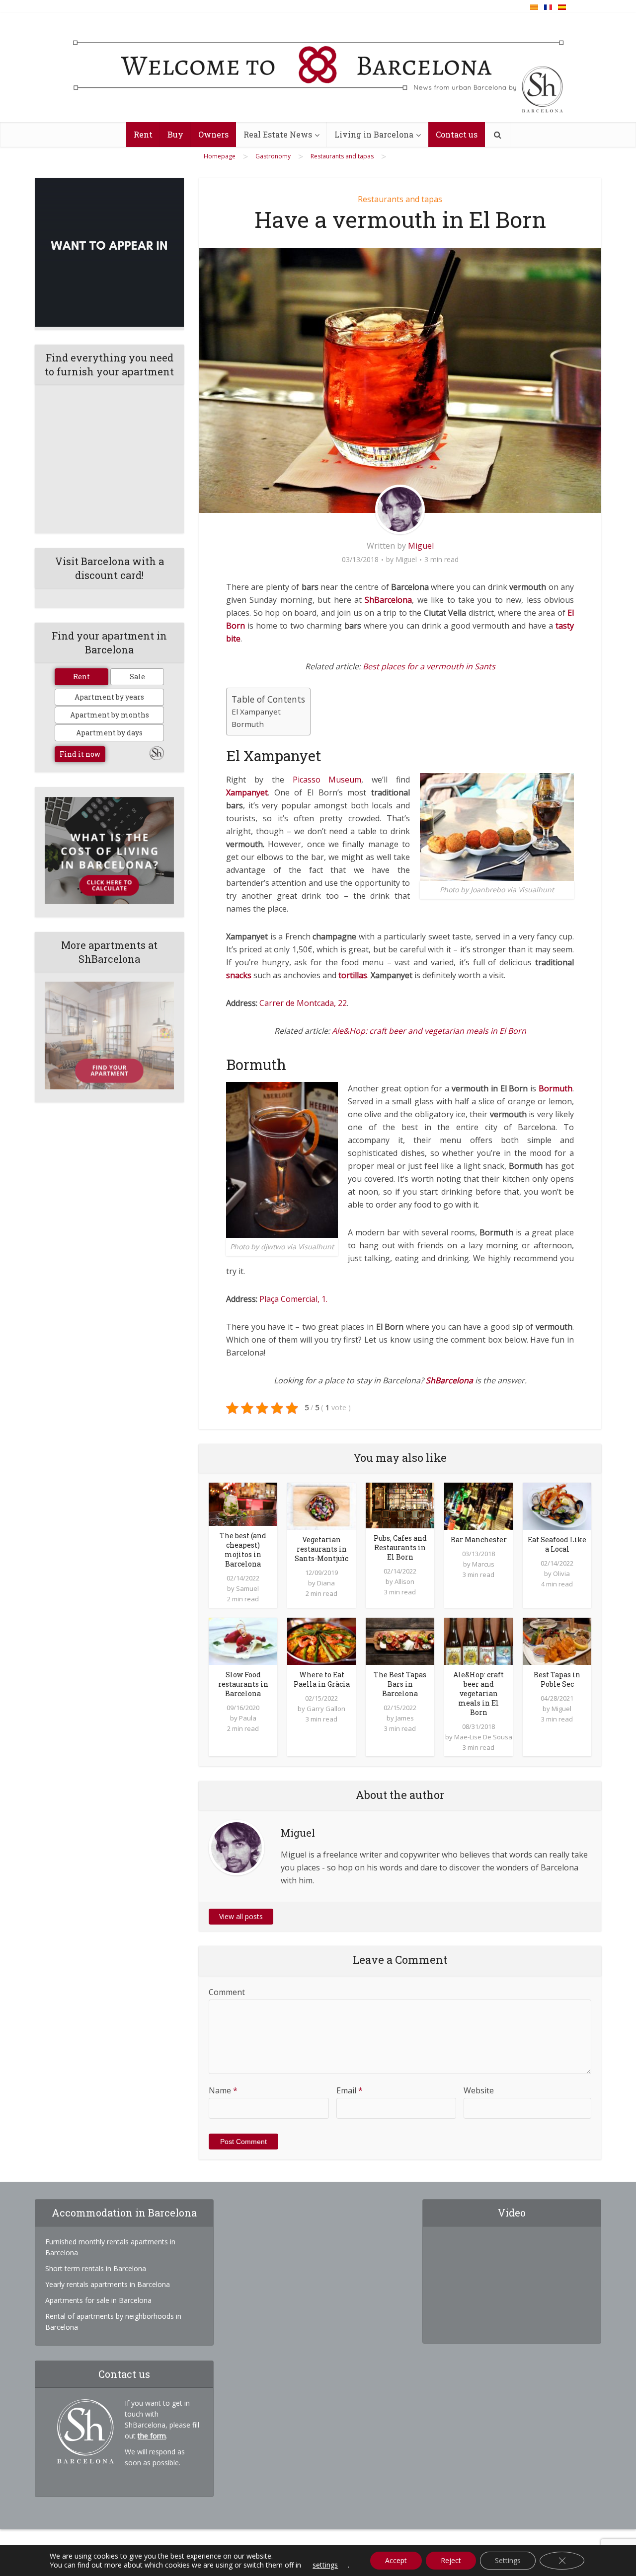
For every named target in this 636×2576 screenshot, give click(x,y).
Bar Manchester (479, 1539)
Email (350, 2090)
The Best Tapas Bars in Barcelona (400, 1684)
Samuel (247, 1588)
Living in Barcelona (374, 134)
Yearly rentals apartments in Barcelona (108, 2284)
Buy (175, 134)
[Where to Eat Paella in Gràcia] (321, 1641)
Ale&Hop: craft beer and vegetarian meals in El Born (429, 1031)
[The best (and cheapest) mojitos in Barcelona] (243, 1503)
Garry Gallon (326, 1709)
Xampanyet (247, 792)
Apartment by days (109, 733)
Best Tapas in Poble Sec (557, 1679)
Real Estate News (278, 134)
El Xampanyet (256, 712)
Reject (451, 2560)
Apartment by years (109, 697)
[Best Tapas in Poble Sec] (557, 1641)
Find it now (80, 754)
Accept (396, 2560)
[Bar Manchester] (478, 1505)
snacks (239, 975)
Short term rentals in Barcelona (96, 2268)
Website (479, 2090)
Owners (213, 134)
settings (325, 2565)
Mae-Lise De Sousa (483, 1737)
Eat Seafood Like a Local (557, 1544)
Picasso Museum (327, 780)
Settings (508, 2560)
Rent (143, 134)
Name (223, 2090)
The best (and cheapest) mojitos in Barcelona (243, 1550)
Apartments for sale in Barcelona (98, 2300)
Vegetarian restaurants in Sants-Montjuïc (321, 1549)
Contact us (457, 134)
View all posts (241, 1916)
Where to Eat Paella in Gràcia (322, 1679)
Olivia (561, 1574)
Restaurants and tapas (400, 199)
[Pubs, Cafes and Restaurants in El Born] (400, 1504)
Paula (248, 1718)
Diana (326, 1583)
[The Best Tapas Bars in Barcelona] (400, 1641)
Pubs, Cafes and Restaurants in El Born (400, 1547)
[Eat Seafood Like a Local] (557, 1505)
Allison (404, 1581)
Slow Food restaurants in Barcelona (243, 1684)
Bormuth (248, 724)
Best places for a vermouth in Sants (429, 666)
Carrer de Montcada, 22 (303, 1003)
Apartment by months (110, 715)
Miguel (421, 546)
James (405, 1718)
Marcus (483, 1564)
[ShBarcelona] (318, 68)
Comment (227, 1992)
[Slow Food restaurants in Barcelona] (243, 1641)
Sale (137, 677)
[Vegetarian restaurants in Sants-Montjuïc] (321, 1505)
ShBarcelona (388, 600)
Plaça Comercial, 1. (293, 1299)
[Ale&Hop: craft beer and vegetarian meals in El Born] (478, 1641)
